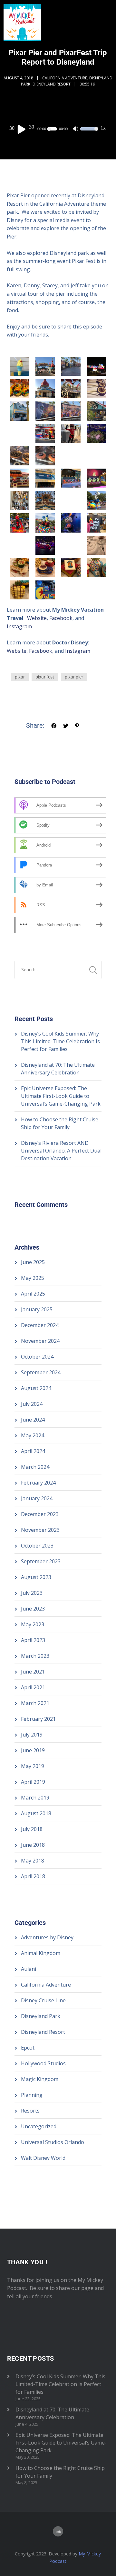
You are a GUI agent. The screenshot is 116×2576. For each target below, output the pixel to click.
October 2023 (37, 1546)
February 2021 (38, 1719)
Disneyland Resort (52, 84)
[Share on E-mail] (88, 725)
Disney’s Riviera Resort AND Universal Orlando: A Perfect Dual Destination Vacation (61, 1151)
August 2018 (36, 1813)
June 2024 (33, 1420)
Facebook (61, 618)
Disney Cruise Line (43, 2000)
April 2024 (33, 1451)
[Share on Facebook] (54, 725)
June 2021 (33, 1672)
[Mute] (76, 130)
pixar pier (74, 677)
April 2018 (33, 1876)
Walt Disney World (43, 2158)
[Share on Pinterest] (77, 725)
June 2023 (33, 1609)
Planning (32, 2095)
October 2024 (37, 1357)
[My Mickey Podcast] (22, 31)
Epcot (28, 2048)
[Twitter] (66, 725)
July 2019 (32, 1735)
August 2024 (36, 1388)
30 (12, 128)
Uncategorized (39, 2126)
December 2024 (40, 1325)
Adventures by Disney (47, 1937)
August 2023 (36, 1577)
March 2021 (35, 1703)
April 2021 (33, 1687)
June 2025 (33, 1262)
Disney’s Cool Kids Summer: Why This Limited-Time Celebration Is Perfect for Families (60, 1041)
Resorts (30, 2111)
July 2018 (32, 1829)
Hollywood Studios (43, 2063)
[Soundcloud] (58, 2531)
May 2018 (33, 1861)
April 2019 (33, 1782)
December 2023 (40, 1514)
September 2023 (41, 1561)
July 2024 (32, 1404)
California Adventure (65, 78)
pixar (20, 677)
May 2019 (33, 1766)
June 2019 (33, 1750)
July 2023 (32, 1593)
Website (37, 618)
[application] (58, 129)
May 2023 (33, 1624)
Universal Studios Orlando (53, 2142)
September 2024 (41, 1372)
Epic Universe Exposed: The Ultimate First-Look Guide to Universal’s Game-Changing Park (61, 1096)
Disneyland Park (41, 2016)
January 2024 (37, 1498)
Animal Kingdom (41, 1953)
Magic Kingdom (40, 2079)
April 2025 (33, 1294)
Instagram (19, 626)
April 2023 (33, 1640)
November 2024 (40, 1341)
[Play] (23, 129)
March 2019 (35, 1798)
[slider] (88, 133)
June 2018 (33, 1845)
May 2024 (33, 1435)
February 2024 (38, 1483)
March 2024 (35, 1467)
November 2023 (40, 1530)
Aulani (29, 1969)
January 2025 (37, 1309)
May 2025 (33, 1278)
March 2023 (35, 1656)
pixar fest (45, 677)
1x (103, 128)
